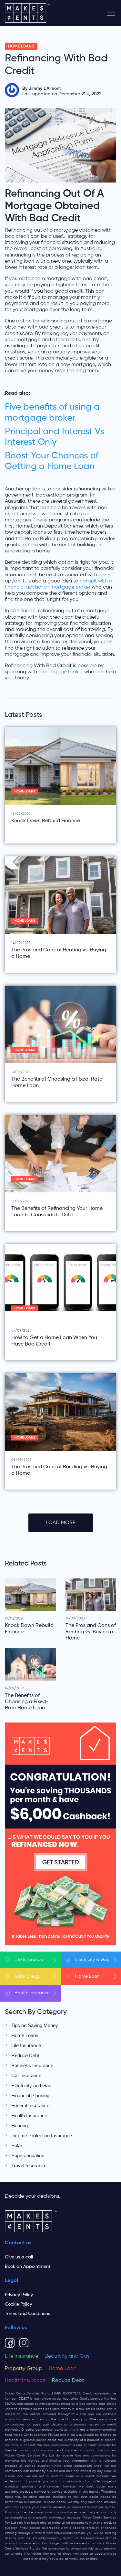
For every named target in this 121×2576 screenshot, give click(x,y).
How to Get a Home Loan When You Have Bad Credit (54, 1341)
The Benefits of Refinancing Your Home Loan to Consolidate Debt (57, 1212)
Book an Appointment (28, 2267)
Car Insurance (26, 2075)
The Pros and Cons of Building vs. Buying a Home (59, 1470)
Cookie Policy (18, 2304)
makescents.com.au (55, 2404)
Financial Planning (30, 2095)
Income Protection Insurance (42, 2136)
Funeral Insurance (30, 2105)
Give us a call (19, 2257)
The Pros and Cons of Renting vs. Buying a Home (59, 953)
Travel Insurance (29, 2166)
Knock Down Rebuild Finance (46, 821)
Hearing (20, 2126)
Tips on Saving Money (35, 2025)
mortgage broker (63, 672)
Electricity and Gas (31, 2085)
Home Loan (63, 2369)
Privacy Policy (19, 2295)
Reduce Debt (25, 2055)
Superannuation (28, 2156)
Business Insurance (32, 2065)
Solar (27, 1976)
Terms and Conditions (27, 2314)
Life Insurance (26, 2045)
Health (32, 1993)
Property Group (24, 2369)
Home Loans (21, 46)
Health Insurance (29, 2115)
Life (29, 1960)
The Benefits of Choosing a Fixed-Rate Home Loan (57, 1082)
